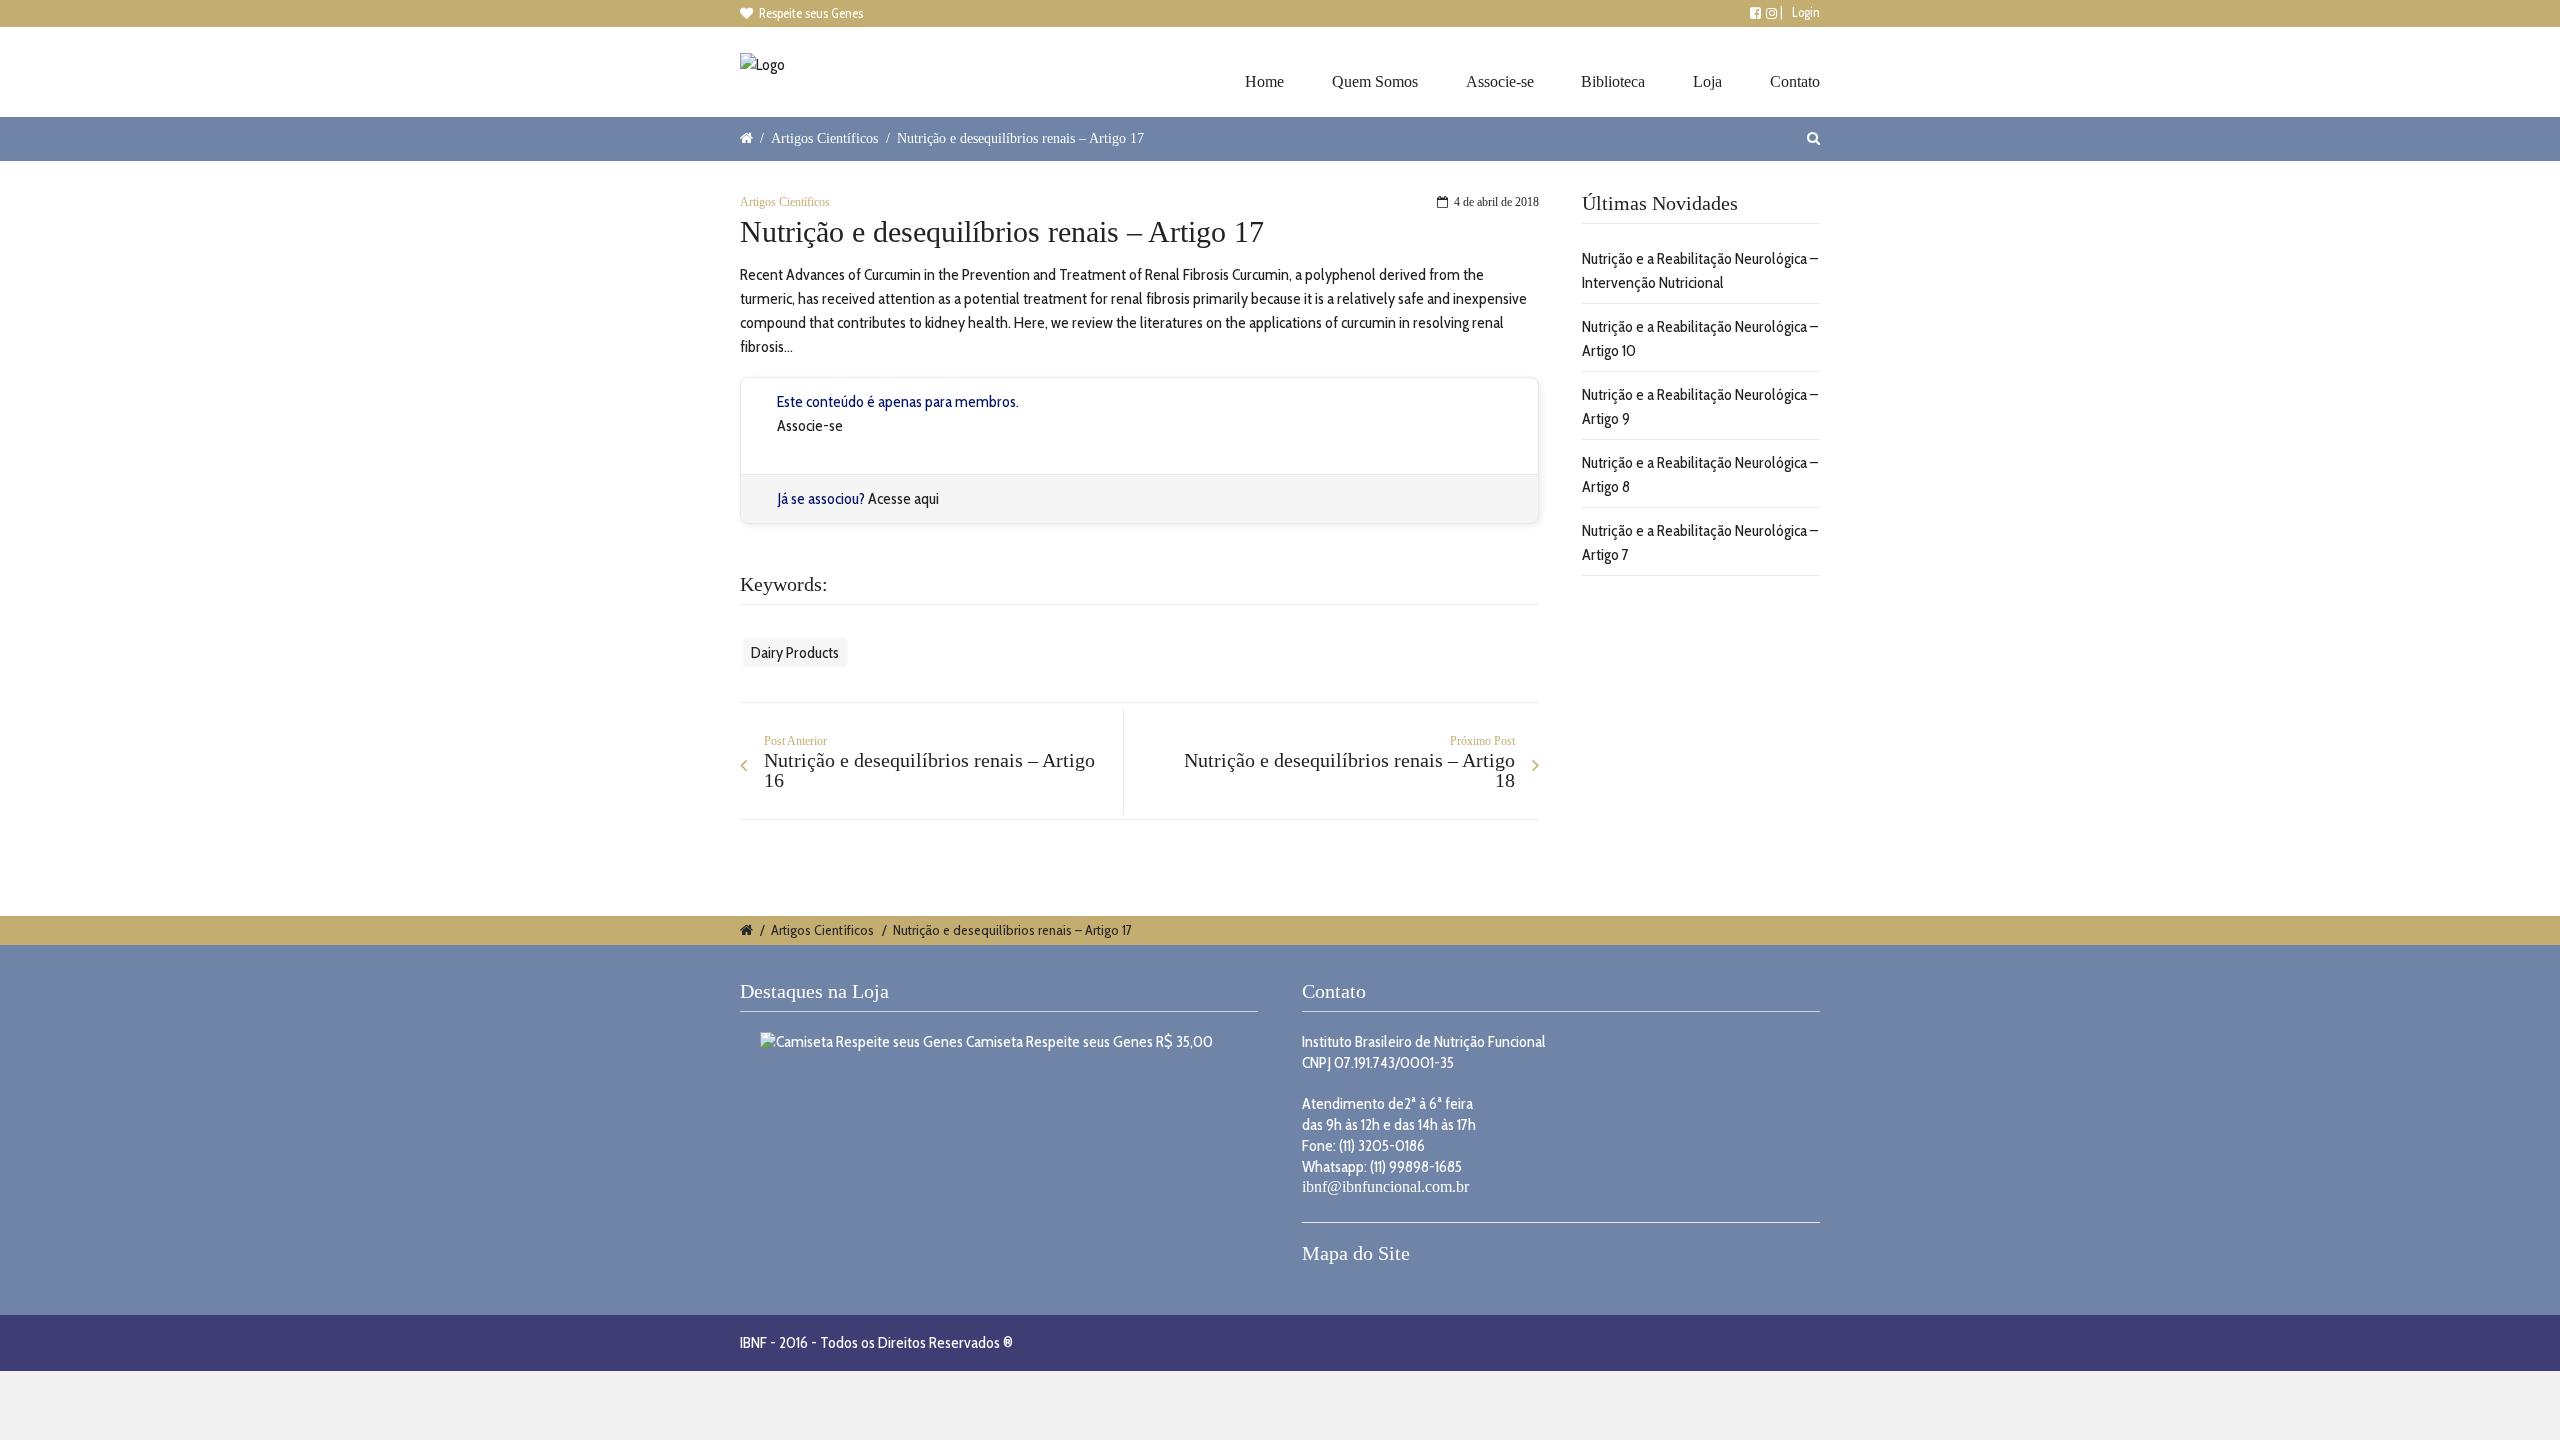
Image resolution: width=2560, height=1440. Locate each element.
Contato (1795, 81)
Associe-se (1500, 81)
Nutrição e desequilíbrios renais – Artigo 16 (929, 770)
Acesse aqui (903, 498)
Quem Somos (1375, 81)
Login (1806, 12)
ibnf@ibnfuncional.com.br (1385, 1186)
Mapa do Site (1356, 1253)
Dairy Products (795, 652)
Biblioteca (1613, 81)
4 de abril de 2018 (1496, 202)
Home (1264, 81)
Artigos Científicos (824, 138)
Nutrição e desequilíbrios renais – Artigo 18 (1349, 770)
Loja (1707, 81)
